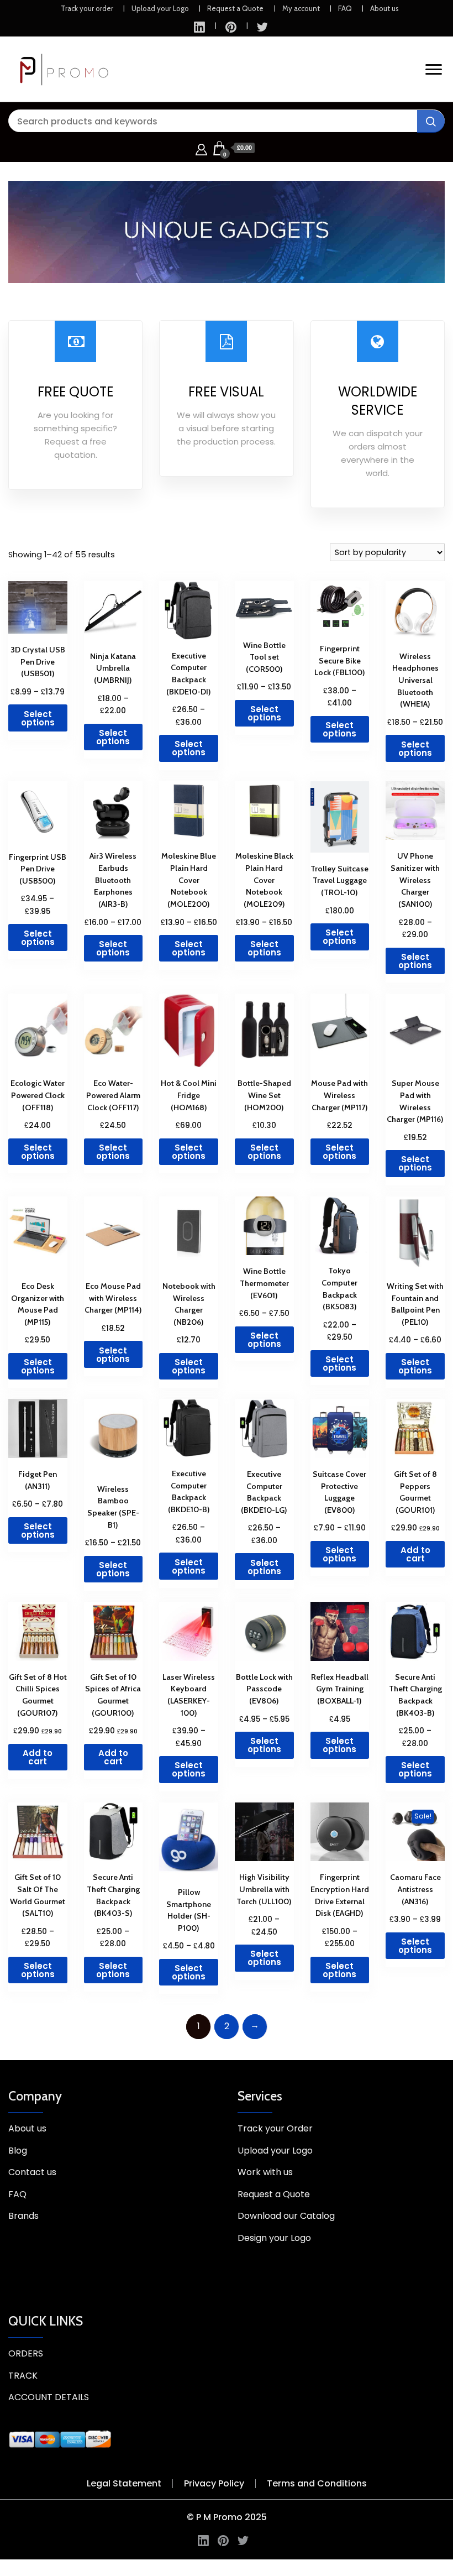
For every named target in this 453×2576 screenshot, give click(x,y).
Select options (38, 718)
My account (301, 8)
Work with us (265, 2172)
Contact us (32, 2172)
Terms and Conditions (317, 2483)
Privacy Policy (214, 2483)
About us (384, 8)
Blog (18, 2151)
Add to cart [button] (415, 1554)
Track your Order (275, 2128)
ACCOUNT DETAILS (49, 2397)
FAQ (345, 8)
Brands (23, 2216)
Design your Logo (274, 2238)
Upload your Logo (160, 8)
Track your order (87, 8)
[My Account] (201, 148)
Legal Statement (124, 2483)
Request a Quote (235, 8)
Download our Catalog (286, 2216)
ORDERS (26, 2353)
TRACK (23, 2376)
